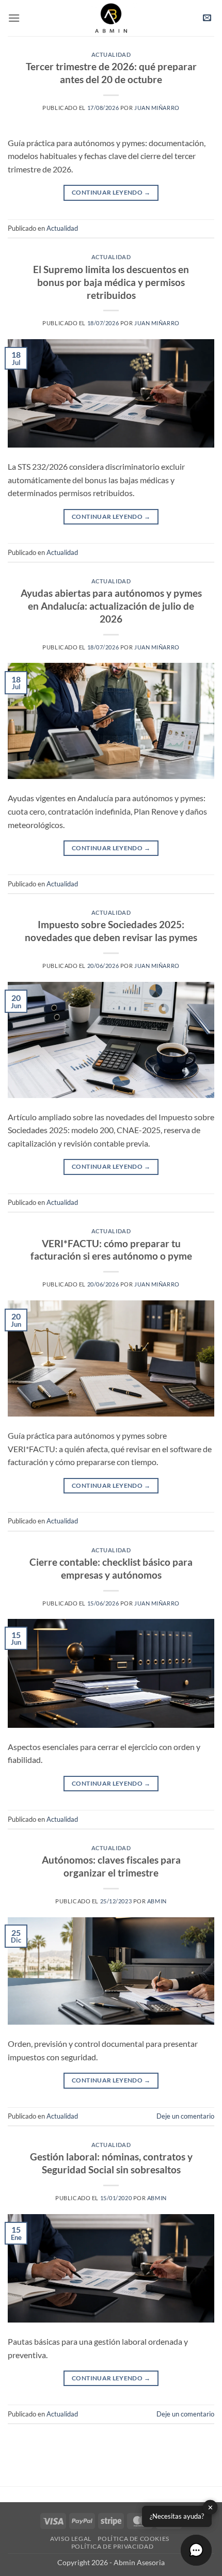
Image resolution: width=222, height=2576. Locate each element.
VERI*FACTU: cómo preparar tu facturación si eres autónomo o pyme (111, 1250)
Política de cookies (133, 2539)
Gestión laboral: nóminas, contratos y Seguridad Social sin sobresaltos (111, 2163)
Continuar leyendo (111, 192)
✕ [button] (210, 2507)
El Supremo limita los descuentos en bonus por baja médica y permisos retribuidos (111, 282)
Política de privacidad (112, 2546)
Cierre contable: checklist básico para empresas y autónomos (111, 1568)
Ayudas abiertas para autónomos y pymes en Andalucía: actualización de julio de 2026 (111, 606)
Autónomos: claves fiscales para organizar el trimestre (111, 1866)
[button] (14, 18)
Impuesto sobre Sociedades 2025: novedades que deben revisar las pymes (111, 931)
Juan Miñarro (157, 108)
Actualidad (111, 54)
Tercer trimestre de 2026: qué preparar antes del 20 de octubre (111, 73)
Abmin (157, 1901)
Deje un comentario (185, 2116)
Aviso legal (71, 2539)
